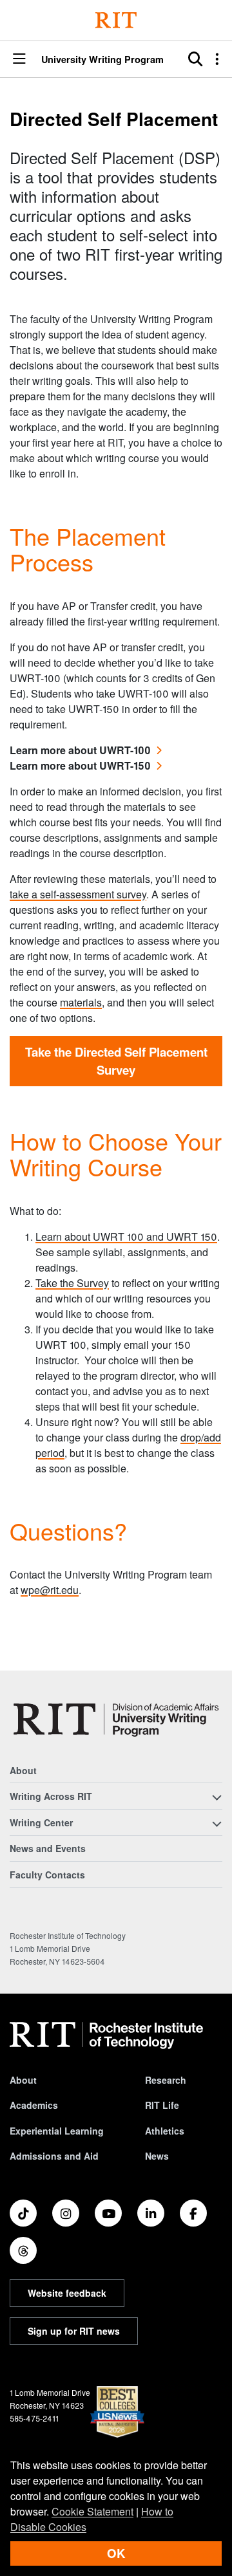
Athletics (165, 2131)
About (23, 1770)
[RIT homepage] (106, 2035)
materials (81, 1002)
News (157, 2156)
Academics (34, 2105)
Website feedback (67, 2293)
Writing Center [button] (41, 1822)
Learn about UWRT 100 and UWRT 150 (126, 1237)
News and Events (48, 1848)
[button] (19, 60)
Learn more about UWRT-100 (80, 750)
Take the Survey (72, 1283)
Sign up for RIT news (74, 2331)
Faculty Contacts (47, 1875)
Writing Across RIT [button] (51, 1796)
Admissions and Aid (54, 2156)
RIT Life (162, 2105)
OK (116, 2553)
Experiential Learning (57, 2131)
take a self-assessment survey (78, 894)
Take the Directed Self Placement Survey (116, 1061)
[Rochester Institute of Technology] (116, 20)
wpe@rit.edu (50, 1590)
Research (166, 2080)
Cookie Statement (92, 2511)
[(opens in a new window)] (23, 2213)
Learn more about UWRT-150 (80, 765)
